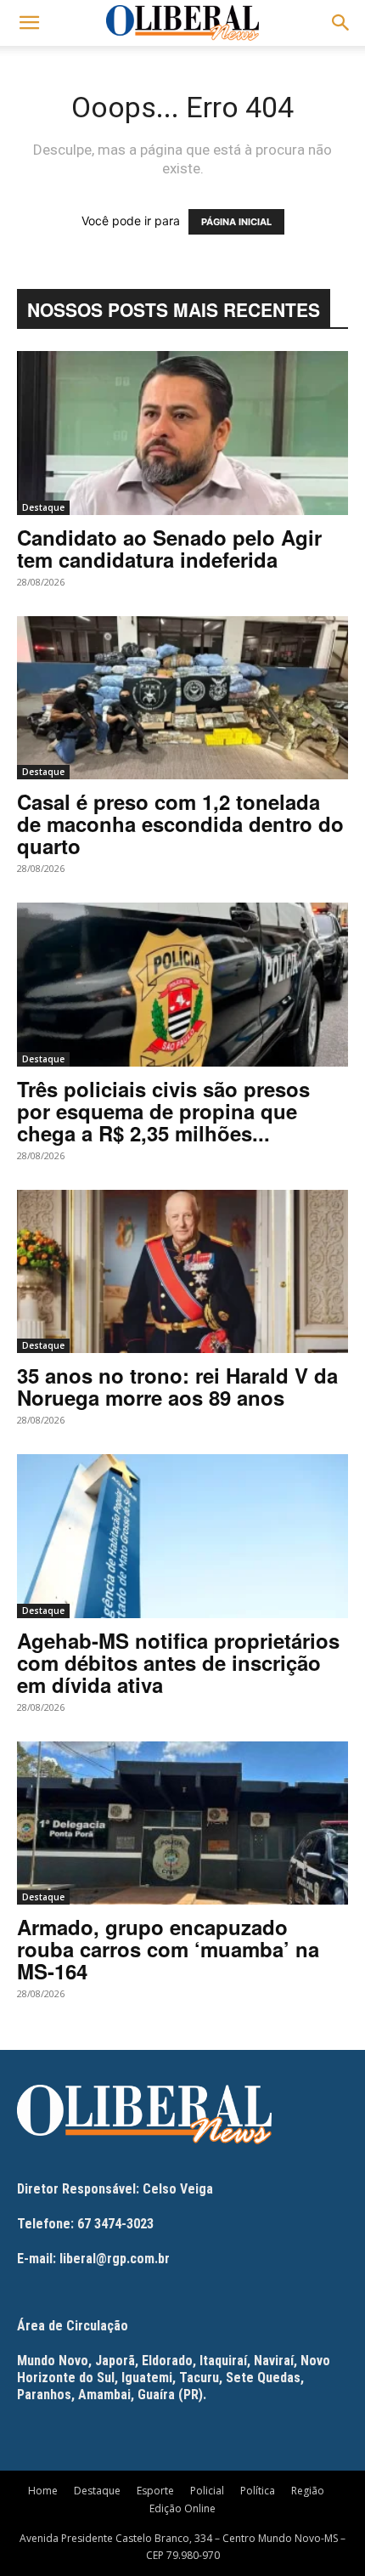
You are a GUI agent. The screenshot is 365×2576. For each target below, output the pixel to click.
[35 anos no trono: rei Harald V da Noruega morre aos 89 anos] (182, 1272)
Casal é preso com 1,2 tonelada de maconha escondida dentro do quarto (180, 824)
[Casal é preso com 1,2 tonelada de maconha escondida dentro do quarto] (182, 698)
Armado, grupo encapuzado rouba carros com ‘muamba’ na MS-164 (168, 1949)
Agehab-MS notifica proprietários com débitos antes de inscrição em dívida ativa (178, 1662)
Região (308, 2491)
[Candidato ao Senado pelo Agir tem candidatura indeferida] (182, 433)
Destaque (43, 507)
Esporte (155, 2491)
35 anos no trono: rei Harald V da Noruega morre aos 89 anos (177, 1386)
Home (43, 2491)
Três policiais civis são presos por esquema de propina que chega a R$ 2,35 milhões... (163, 1111)
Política (258, 2491)
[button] (29, 23)
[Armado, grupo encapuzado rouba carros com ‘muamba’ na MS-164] (182, 1823)
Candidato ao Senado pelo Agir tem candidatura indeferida (169, 548)
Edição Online (182, 2508)
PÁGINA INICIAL (236, 222)
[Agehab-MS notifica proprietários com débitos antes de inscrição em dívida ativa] (182, 1536)
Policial (207, 2491)
